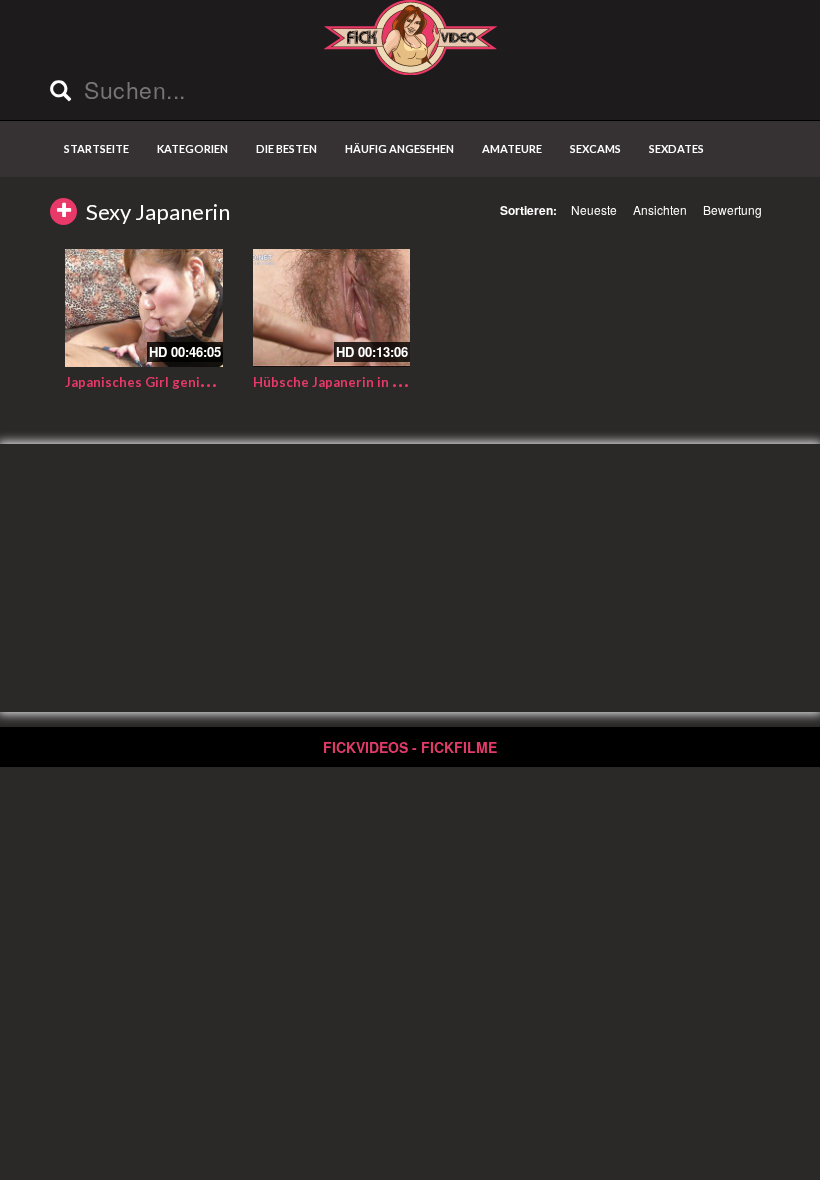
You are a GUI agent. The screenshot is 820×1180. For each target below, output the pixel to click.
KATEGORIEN (192, 148)
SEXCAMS (595, 148)
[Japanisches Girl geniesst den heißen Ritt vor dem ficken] (144, 308)
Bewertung (732, 209)
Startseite (96, 148)
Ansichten (660, 209)
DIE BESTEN (286, 148)
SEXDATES (676, 148)
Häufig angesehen (399, 148)
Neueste (594, 209)
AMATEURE (512, 148)
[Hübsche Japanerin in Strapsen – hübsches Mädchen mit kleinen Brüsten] (332, 308)
